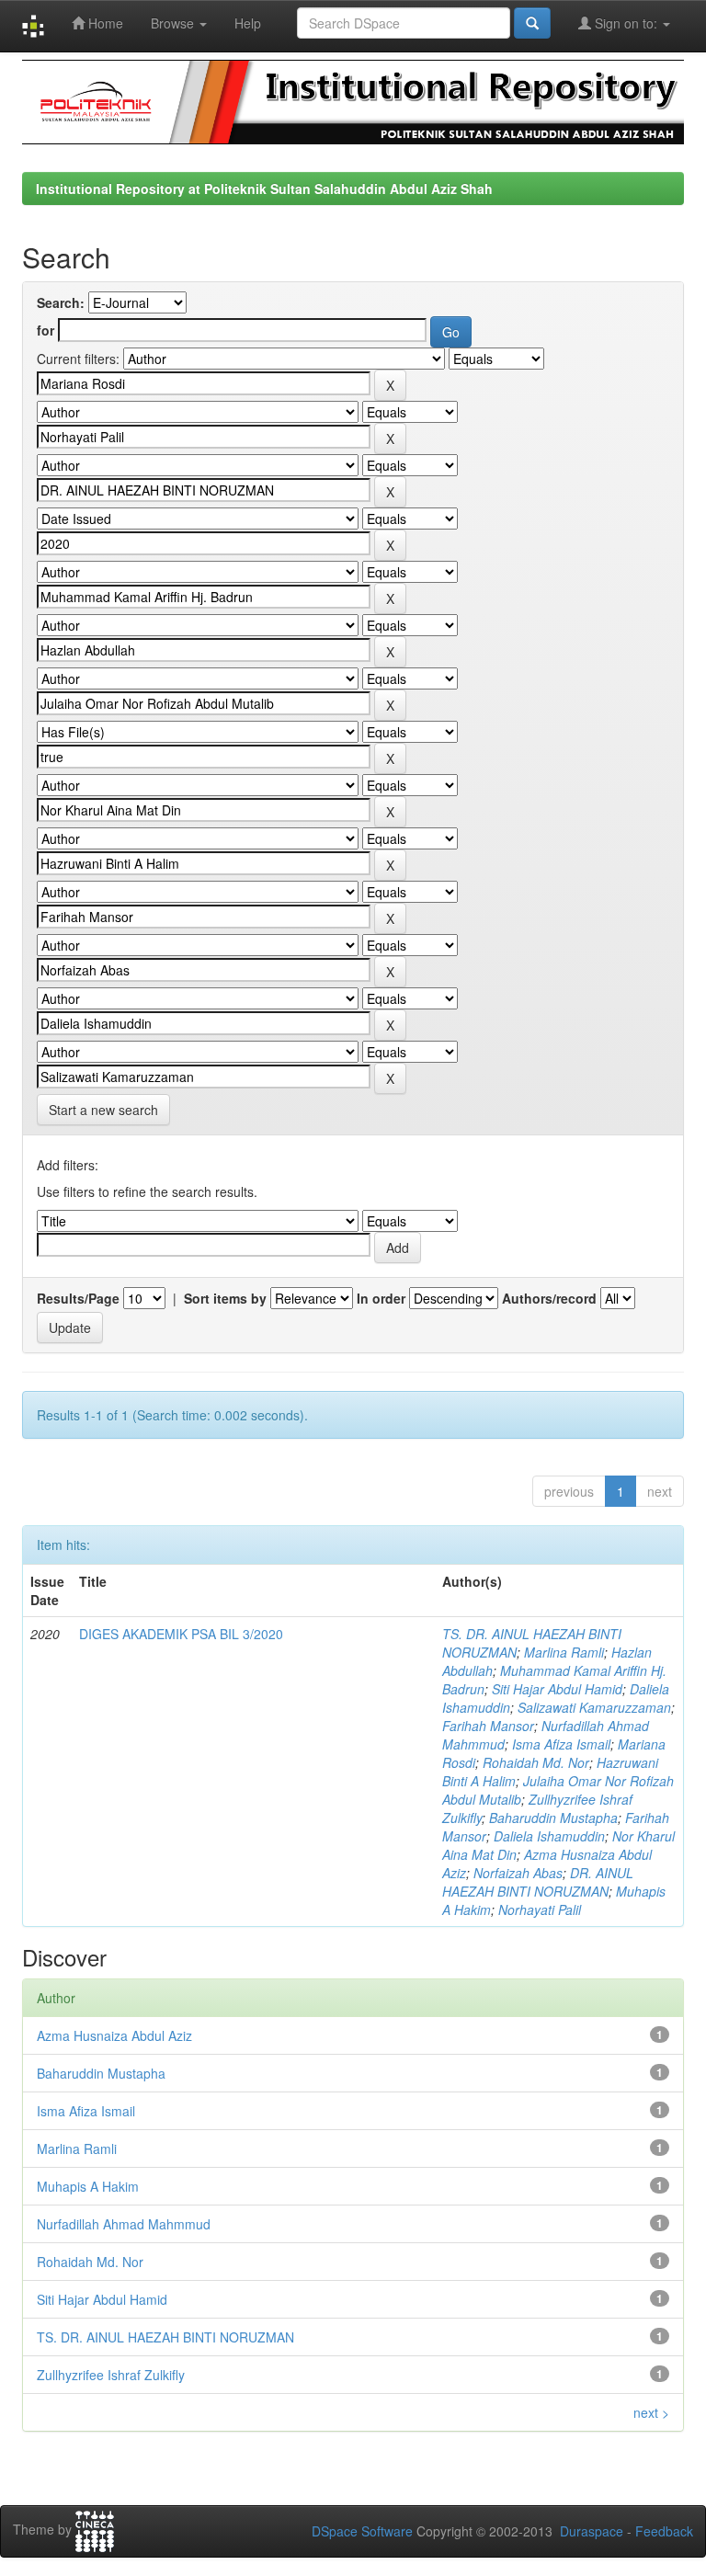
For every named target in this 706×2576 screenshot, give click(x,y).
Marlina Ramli (564, 1652)
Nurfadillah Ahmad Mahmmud (124, 2224)
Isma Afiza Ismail (561, 1744)
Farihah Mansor (488, 1726)
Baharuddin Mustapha (553, 1818)
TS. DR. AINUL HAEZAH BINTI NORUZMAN (165, 2337)
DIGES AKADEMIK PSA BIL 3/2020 (181, 1634)
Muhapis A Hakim (88, 2186)
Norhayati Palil (540, 1909)
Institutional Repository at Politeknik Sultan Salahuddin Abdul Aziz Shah (264, 188)
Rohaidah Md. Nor (536, 1762)
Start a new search (103, 1110)
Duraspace (592, 2531)
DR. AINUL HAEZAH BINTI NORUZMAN (538, 1882)
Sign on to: (626, 23)
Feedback (664, 2531)
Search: (61, 302)
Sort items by (225, 1298)
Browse (174, 23)
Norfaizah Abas (518, 1873)
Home (104, 23)
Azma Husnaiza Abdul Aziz (114, 2035)
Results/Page (78, 1298)
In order (381, 1298)
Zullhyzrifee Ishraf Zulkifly (111, 2375)
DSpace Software (362, 2531)
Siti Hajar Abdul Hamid (557, 1689)
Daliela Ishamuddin (549, 1836)
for (46, 330)
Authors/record (549, 1298)
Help (248, 23)
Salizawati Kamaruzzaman (594, 1707)
